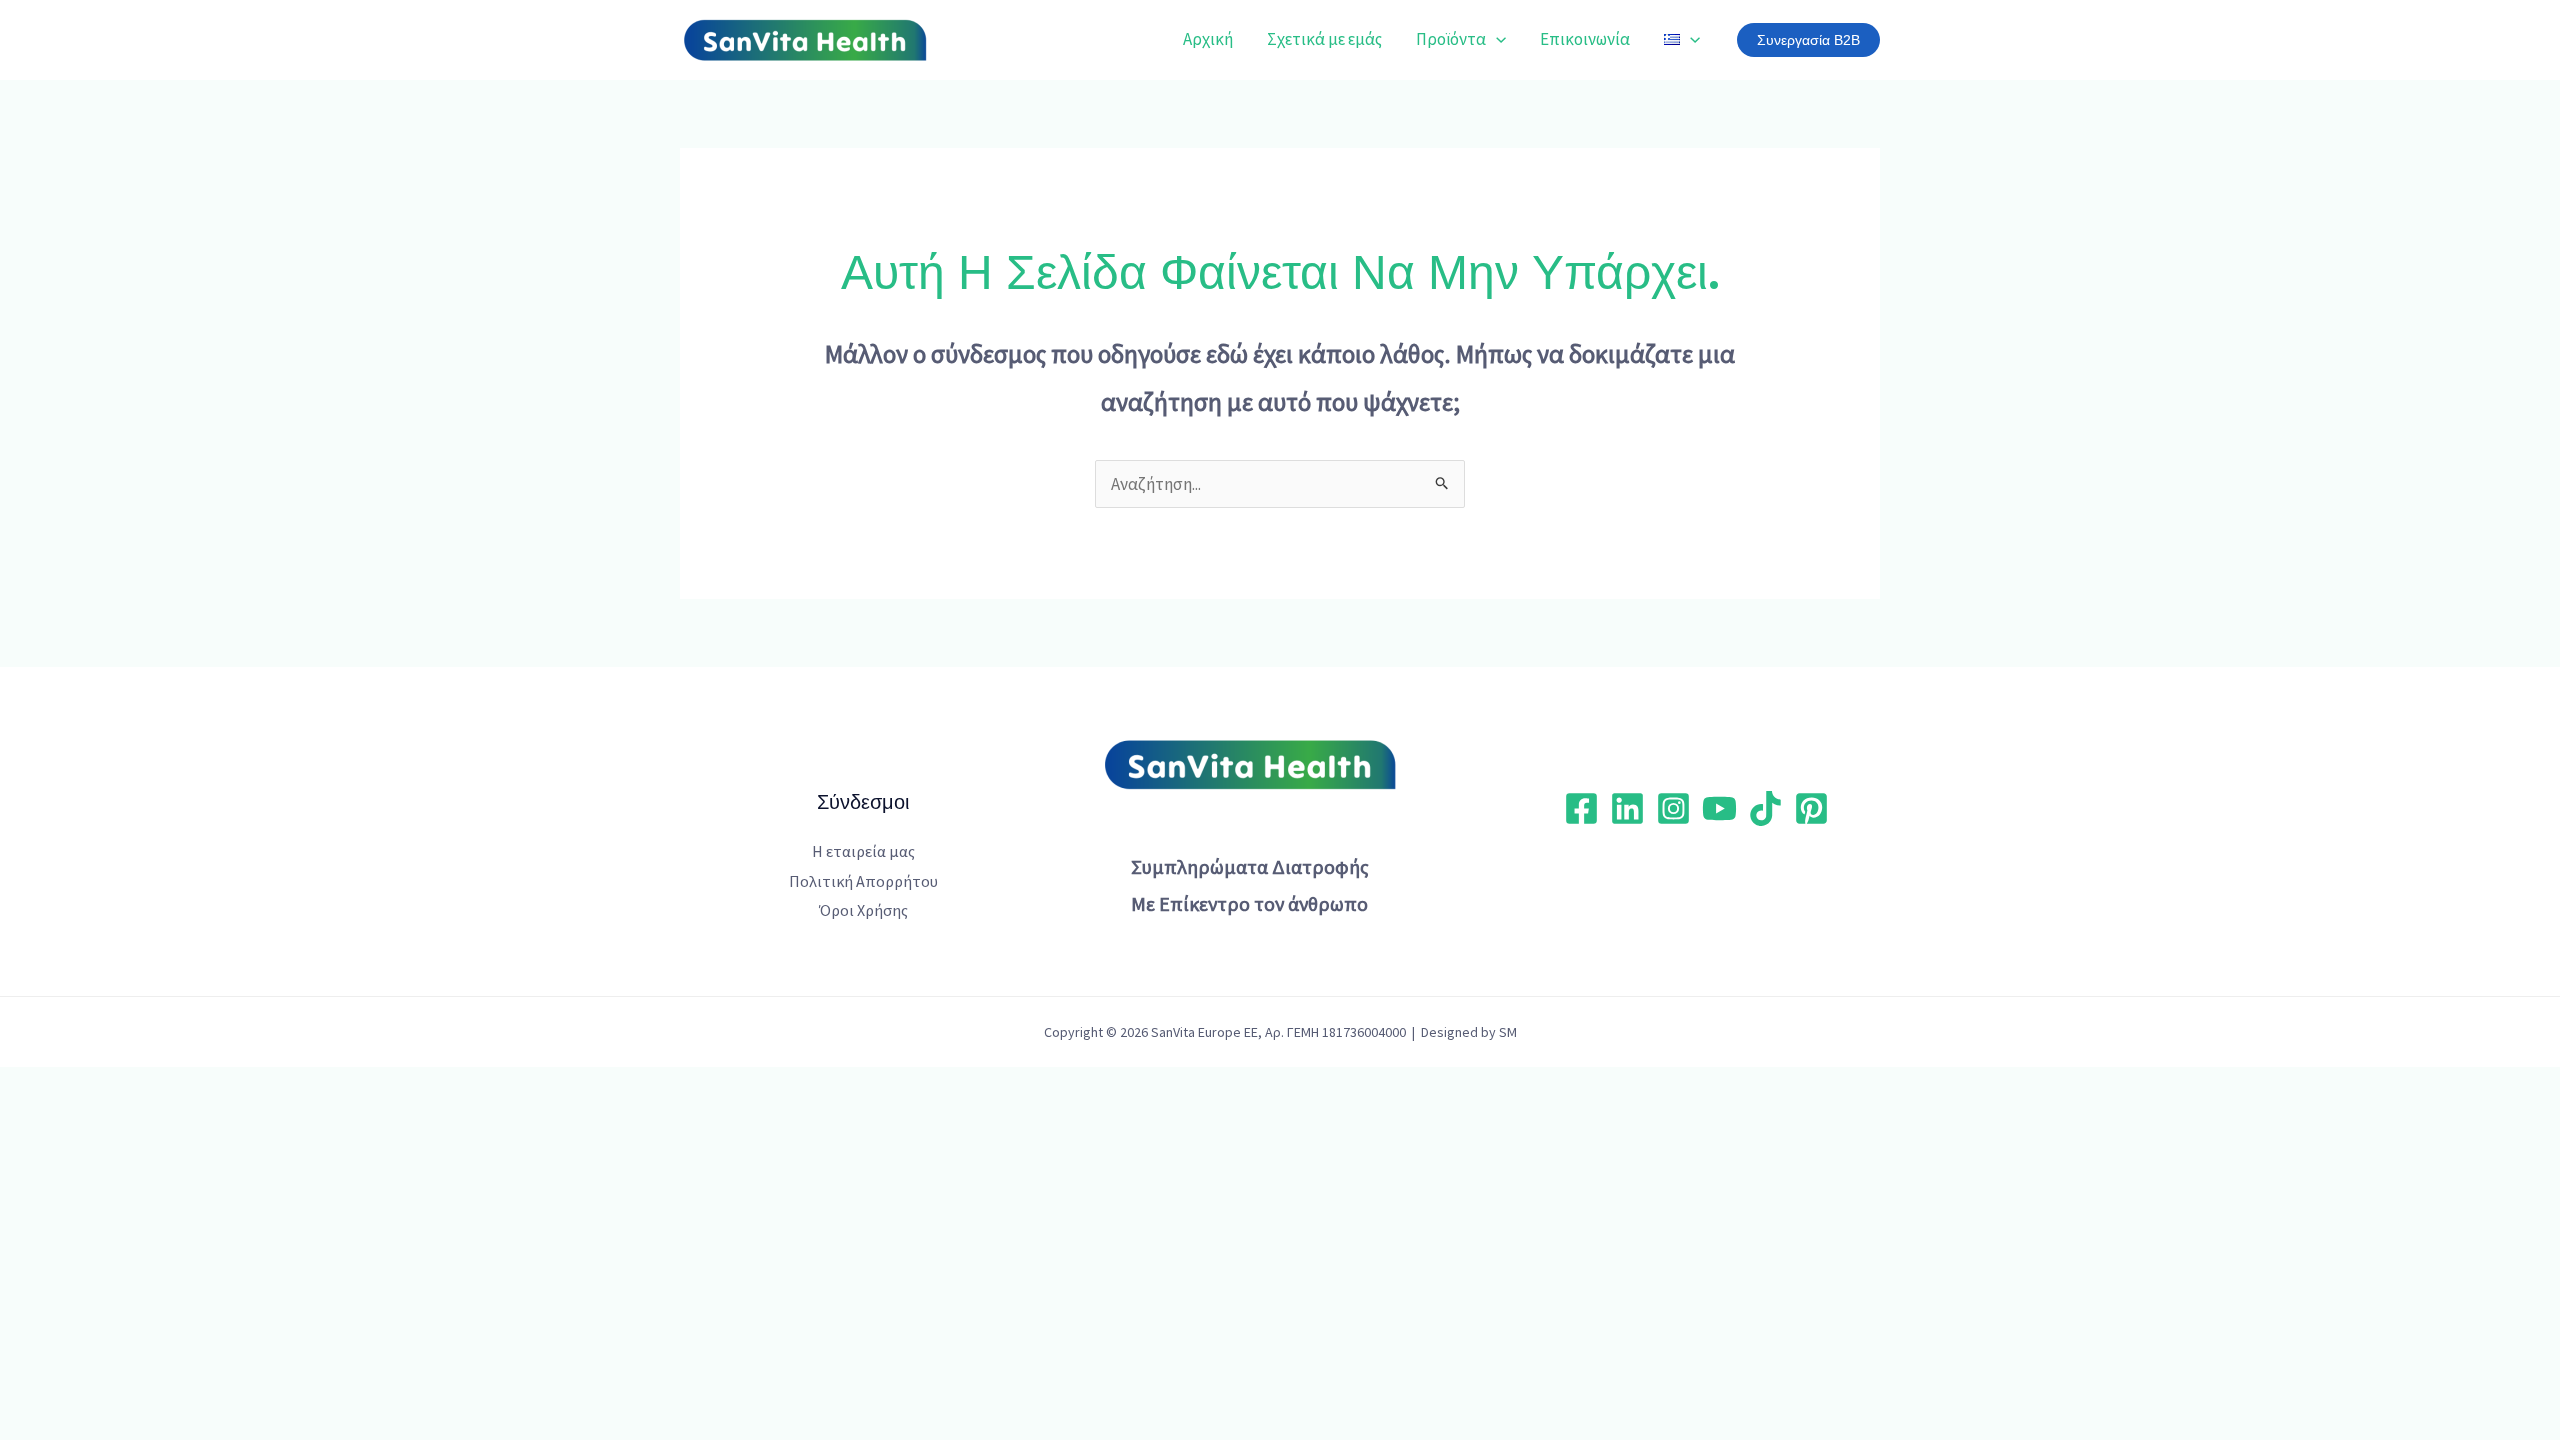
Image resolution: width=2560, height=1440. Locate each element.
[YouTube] (1719, 808)
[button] (1496, 39)
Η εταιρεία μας (863, 851)
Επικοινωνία (1585, 39)
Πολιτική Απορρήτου (863, 881)
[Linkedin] (1627, 808)
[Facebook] (1581, 808)
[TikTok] (1765, 808)
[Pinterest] (1811, 808)
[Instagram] (1673, 808)
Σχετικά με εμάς (1324, 39)
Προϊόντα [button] (1451, 39)
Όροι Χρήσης (863, 910)
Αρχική (1208, 39)
